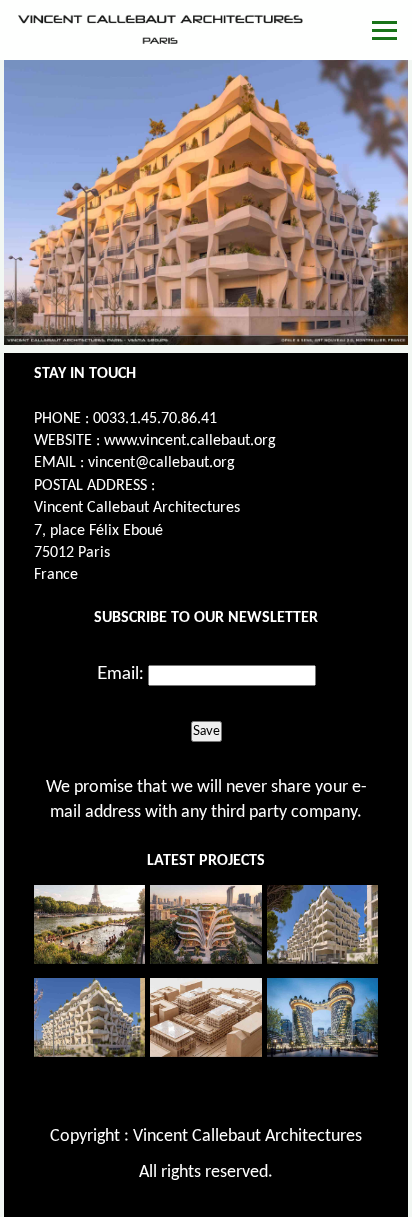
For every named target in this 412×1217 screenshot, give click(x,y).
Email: (120, 674)
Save (206, 731)
